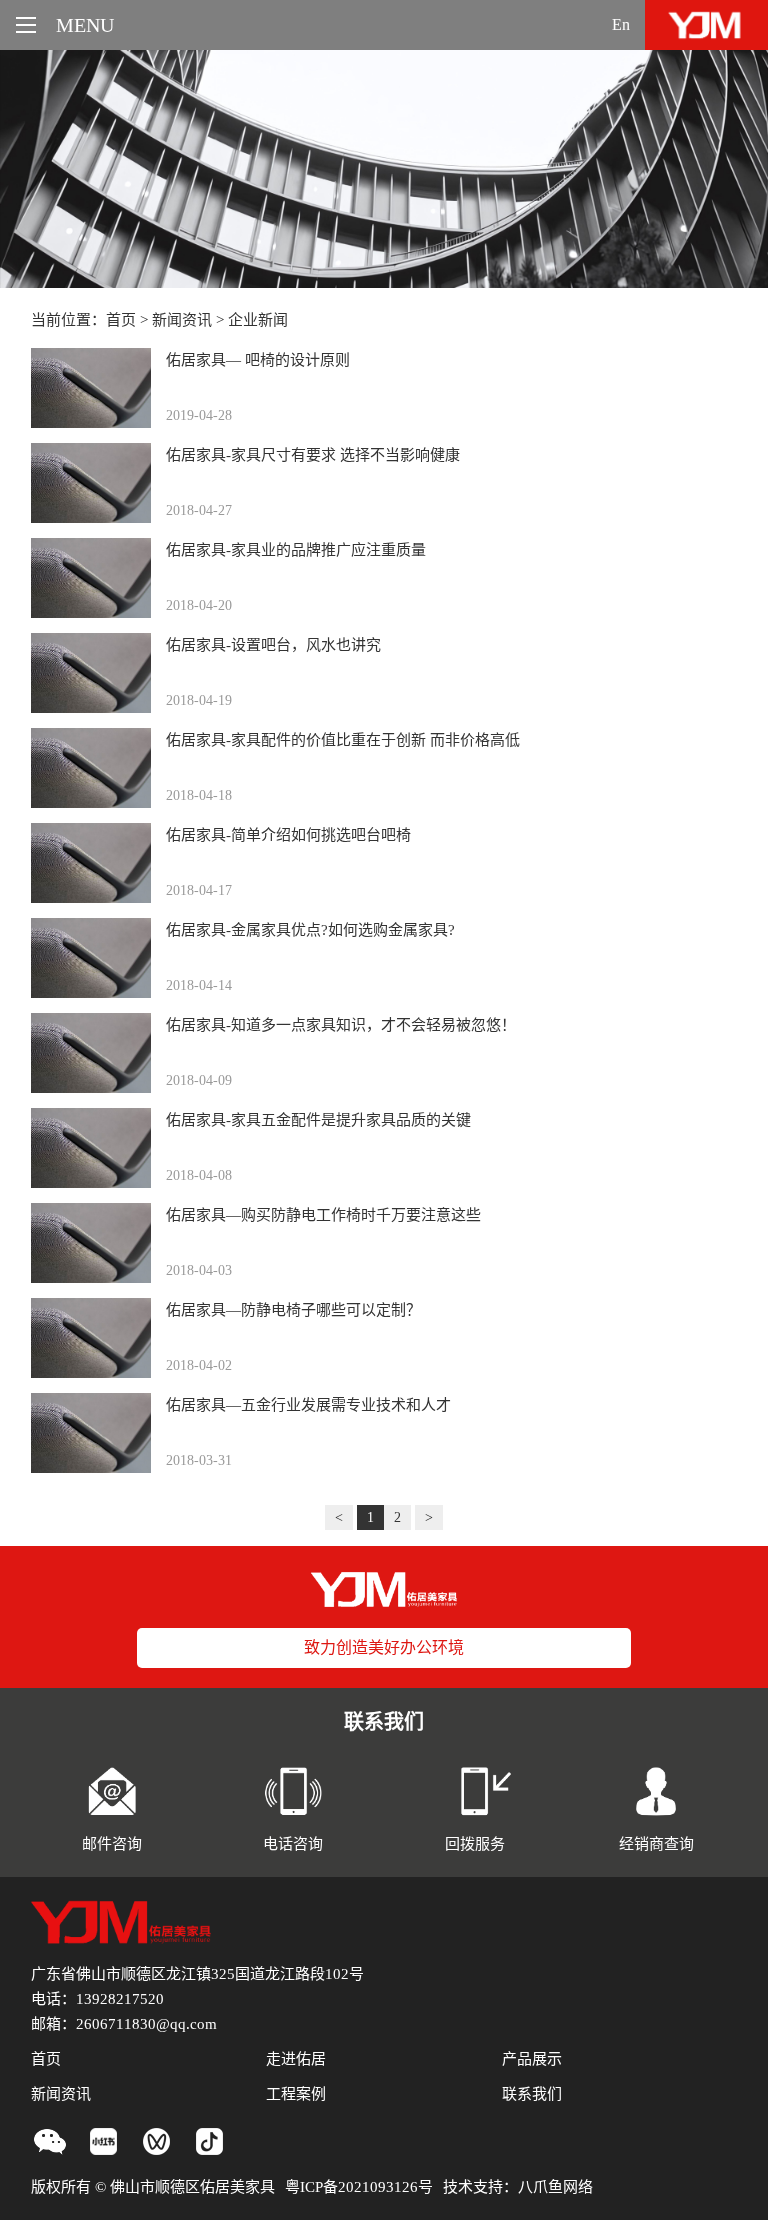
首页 (121, 320)
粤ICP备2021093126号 (359, 2187)
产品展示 (532, 2059)
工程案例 (296, 2094)
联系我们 (532, 2094)
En (621, 24)
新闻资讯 (182, 320)
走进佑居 (296, 2059)
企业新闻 (258, 320)
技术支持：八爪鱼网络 (518, 2187)
